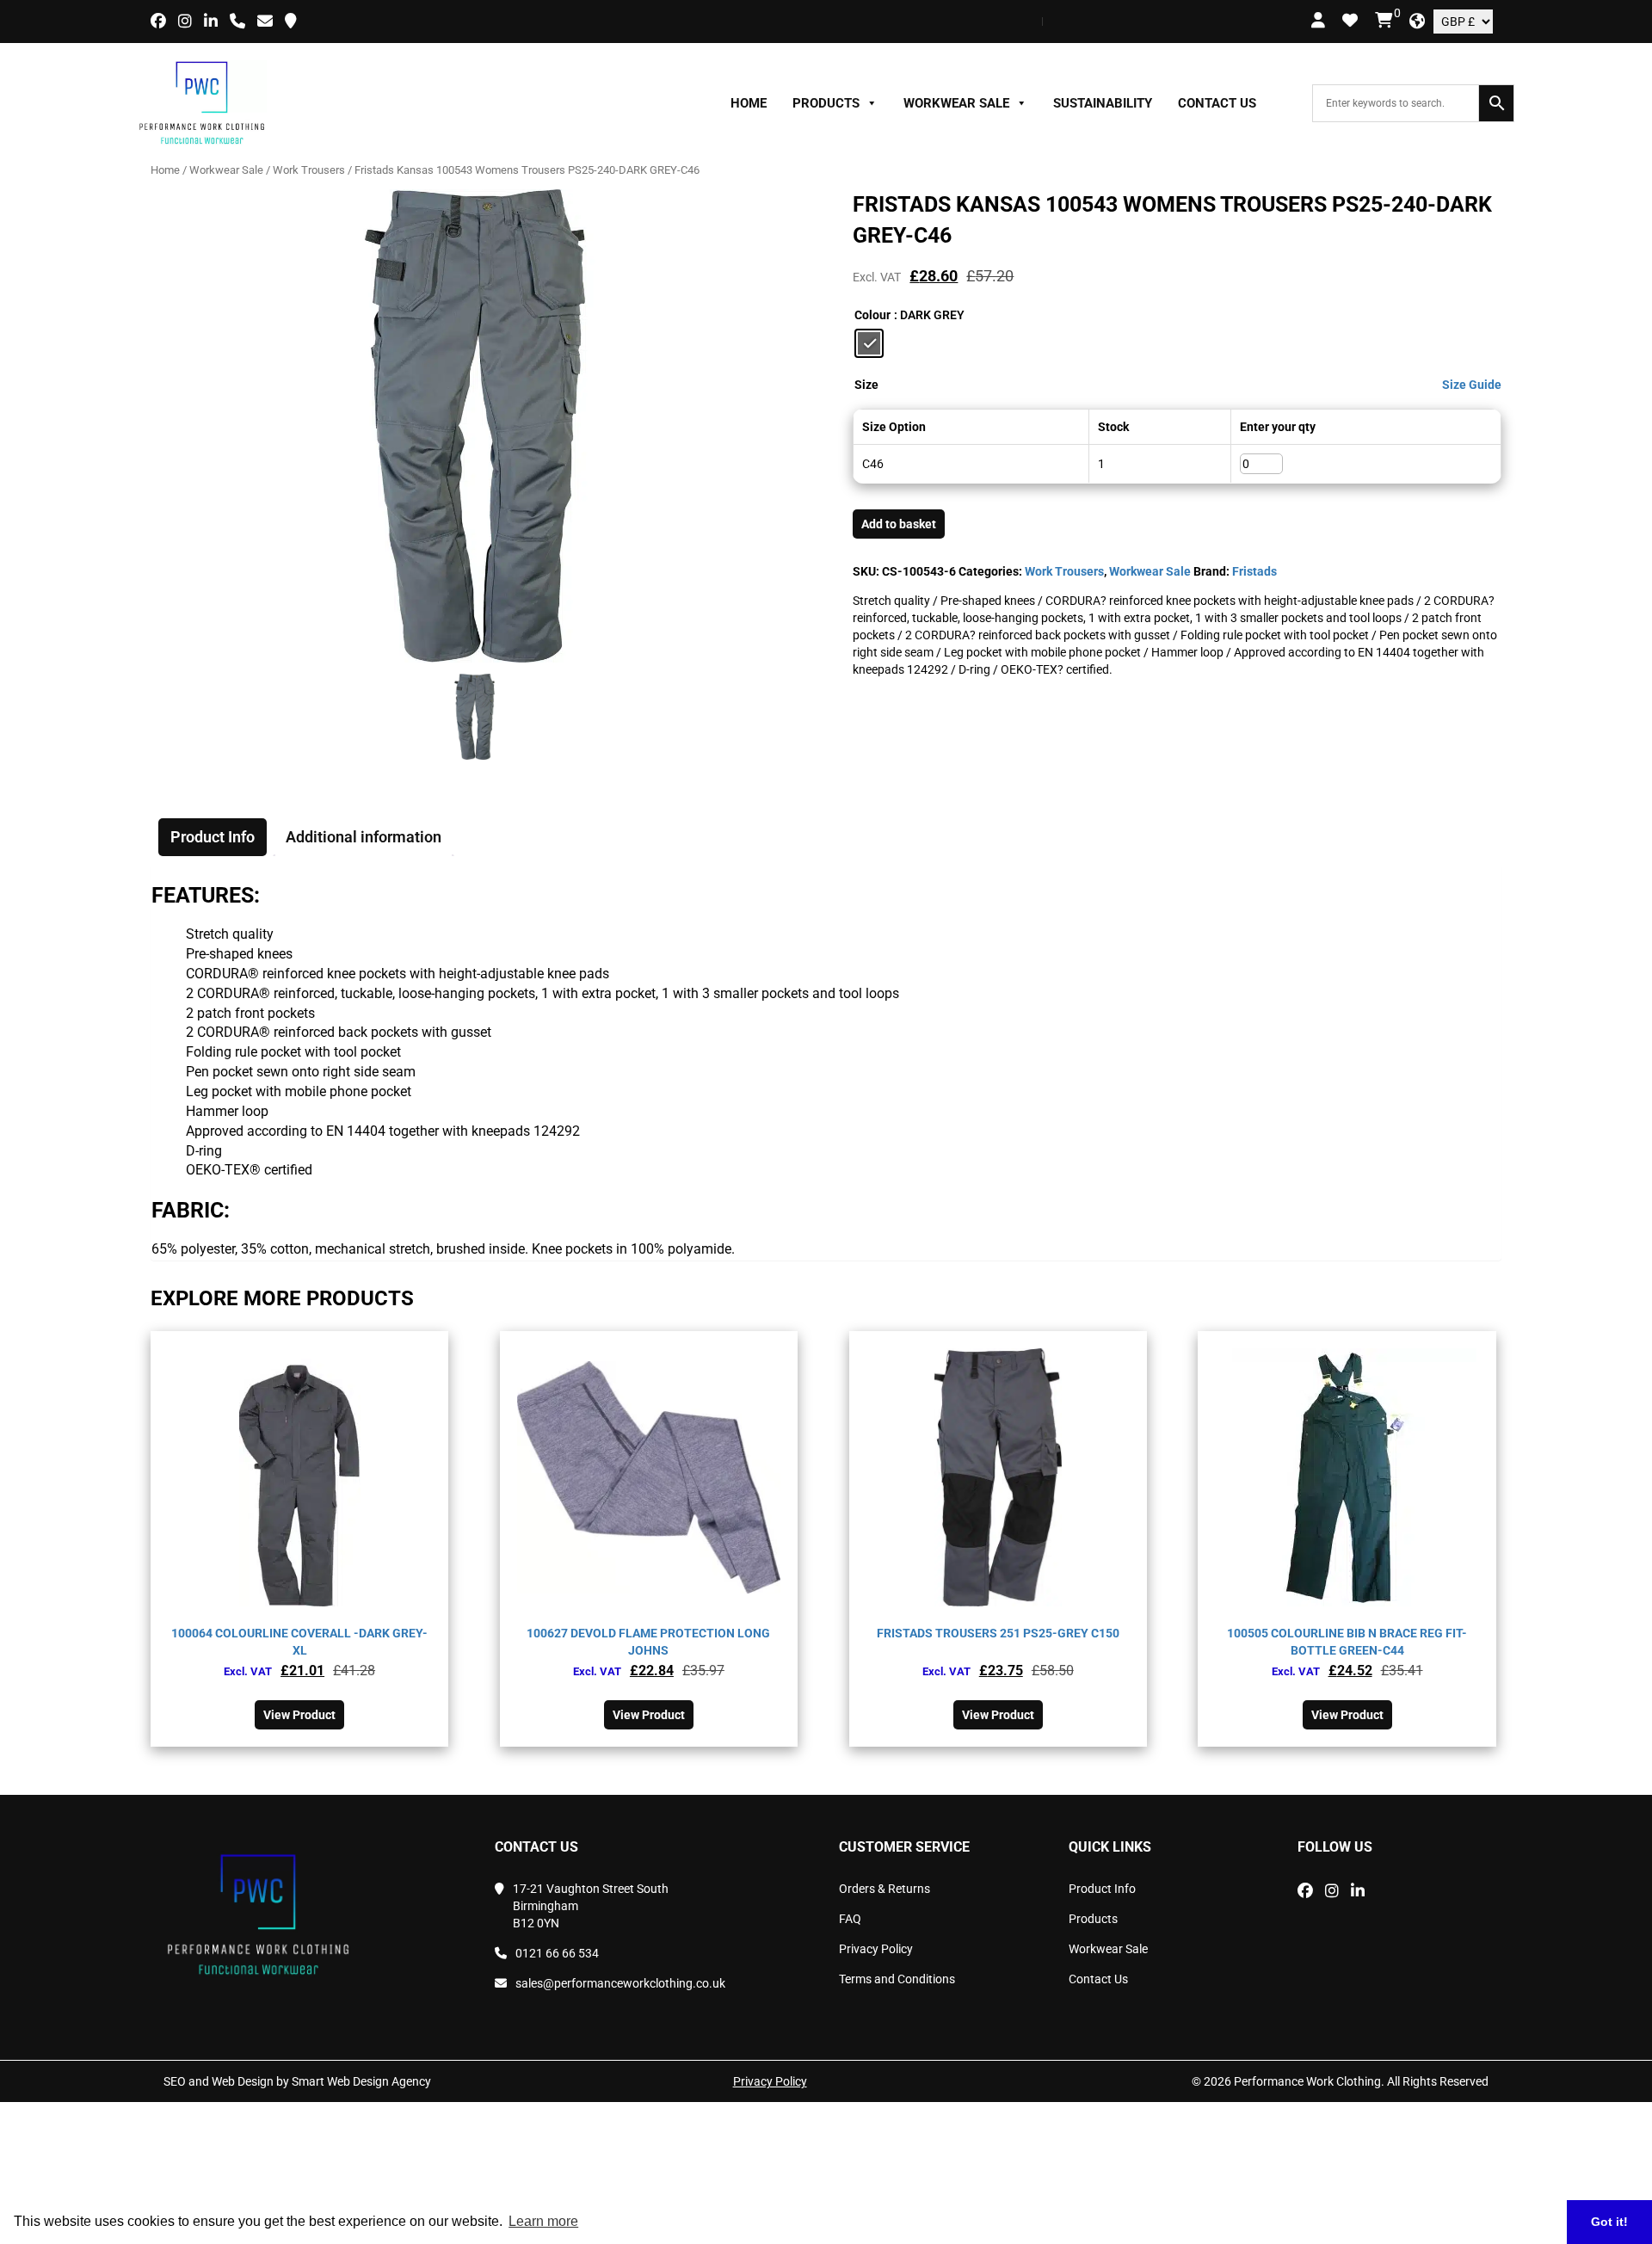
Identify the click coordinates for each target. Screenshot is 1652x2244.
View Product (299, 1715)
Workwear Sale (956, 103)
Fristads (1254, 571)
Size (866, 385)
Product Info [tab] (213, 837)
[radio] (869, 343)
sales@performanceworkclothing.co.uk (620, 1983)
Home (749, 103)
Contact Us (1217, 103)
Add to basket (899, 524)
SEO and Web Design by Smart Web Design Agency (297, 2081)
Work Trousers (309, 170)
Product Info (1102, 1889)
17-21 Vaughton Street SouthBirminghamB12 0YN (591, 1906)
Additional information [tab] (364, 837)
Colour (872, 315)
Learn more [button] (543, 2221)
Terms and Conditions (897, 1979)
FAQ (850, 1919)
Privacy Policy (876, 1949)
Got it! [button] (1609, 2222)
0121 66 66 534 (557, 1953)
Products (826, 103)
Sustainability (1103, 103)
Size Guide (1472, 385)
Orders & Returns (885, 1889)
